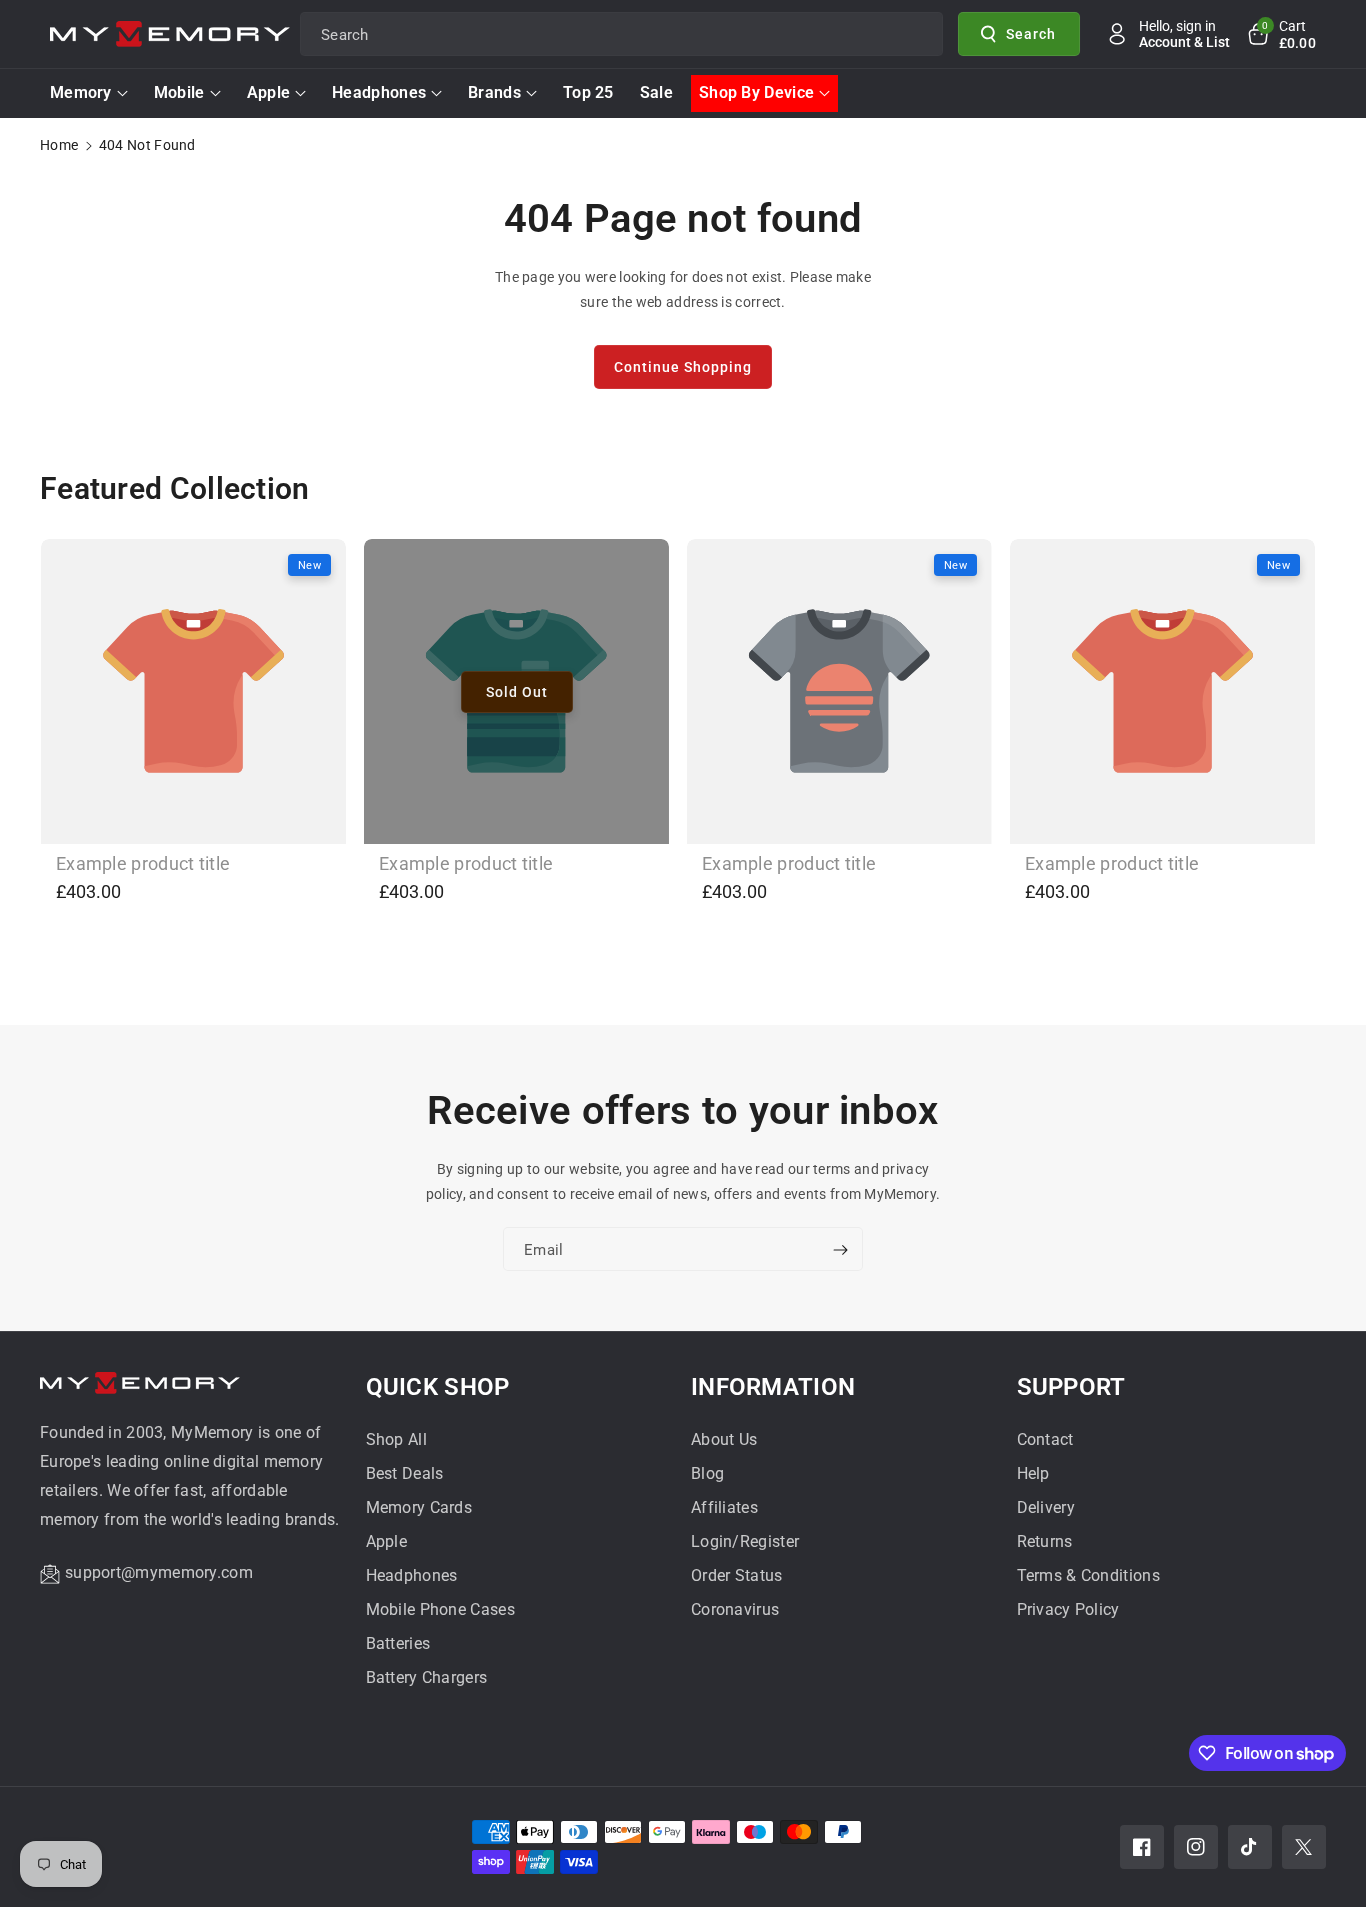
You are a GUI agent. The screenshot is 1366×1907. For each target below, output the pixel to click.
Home (59, 145)
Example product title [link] (143, 863)
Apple (269, 92)
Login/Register (745, 1541)
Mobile (179, 92)
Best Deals (405, 1473)
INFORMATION (773, 1387)
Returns (1045, 1541)
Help (1033, 1473)
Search (1031, 33)
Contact (1045, 1439)
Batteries (398, 1643)
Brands (494, 92)
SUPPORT (1071, 1387)
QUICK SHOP (438, 1387)
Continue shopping (683, 367)
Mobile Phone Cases (440, 1609)
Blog (707, 1473)
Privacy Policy (1068, 1609)
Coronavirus (735, 1609)
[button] (1281, 34)
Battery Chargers (427, 1677)
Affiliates (724, 1507)
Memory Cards (419, 1507)
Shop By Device (756, 92)
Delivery (1046, 1507)
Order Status (737, 1575)
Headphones (379, 92)
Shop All (396, 1439)
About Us (724, 1439)
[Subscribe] (840, 1250)
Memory (81, 92)
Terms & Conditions (1088, 1575)
